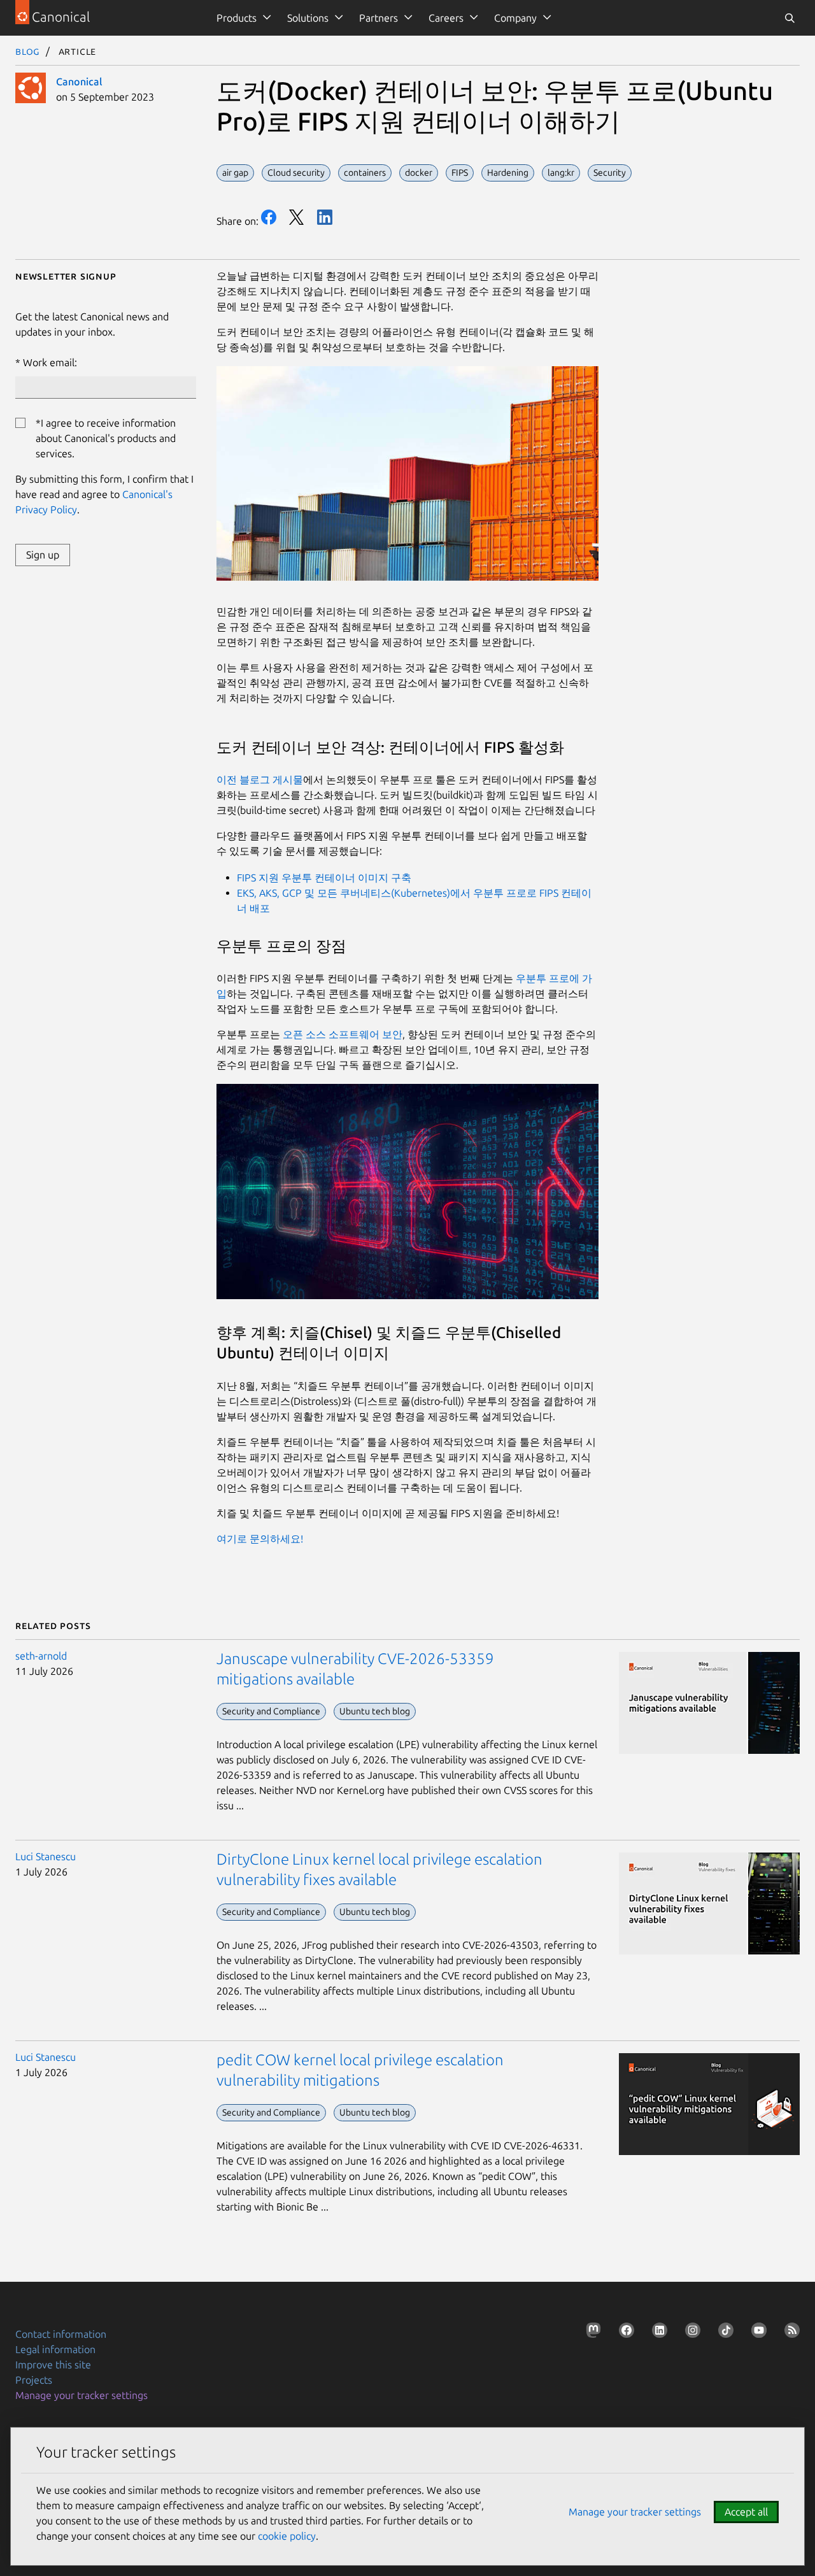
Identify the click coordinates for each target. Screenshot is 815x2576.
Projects (34, 2380)
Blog (28, 51)
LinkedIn (325, 217)
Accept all (746, 2512)
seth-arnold (41, 1656)
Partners (379, 18)
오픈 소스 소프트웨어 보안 (343, 1034)
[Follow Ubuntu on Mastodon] (591, 2333)
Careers (446, 18)
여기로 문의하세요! (260, 1539)
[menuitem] (242, 18)
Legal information (55, 2349)
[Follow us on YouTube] (756, 2333)
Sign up (43, 555)
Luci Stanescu (46, 1856)
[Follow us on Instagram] (690, 2333)
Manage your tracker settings (81, 2395)
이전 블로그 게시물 (260, 779)
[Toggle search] (790, 18)
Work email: (50, 362)
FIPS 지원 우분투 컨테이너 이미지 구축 (324, 878)
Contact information (61, 2334)
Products (237, 18)
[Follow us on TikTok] (723, 2333)
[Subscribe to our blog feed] (790, 2333)
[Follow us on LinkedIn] (657, 2333)
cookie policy (287, 2536)
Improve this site (53, 2365)
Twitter (297, 217)
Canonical (79, 82)
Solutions (308, 18)
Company (515, 18)
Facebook (269, 217)
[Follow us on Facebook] (624, 2333)
